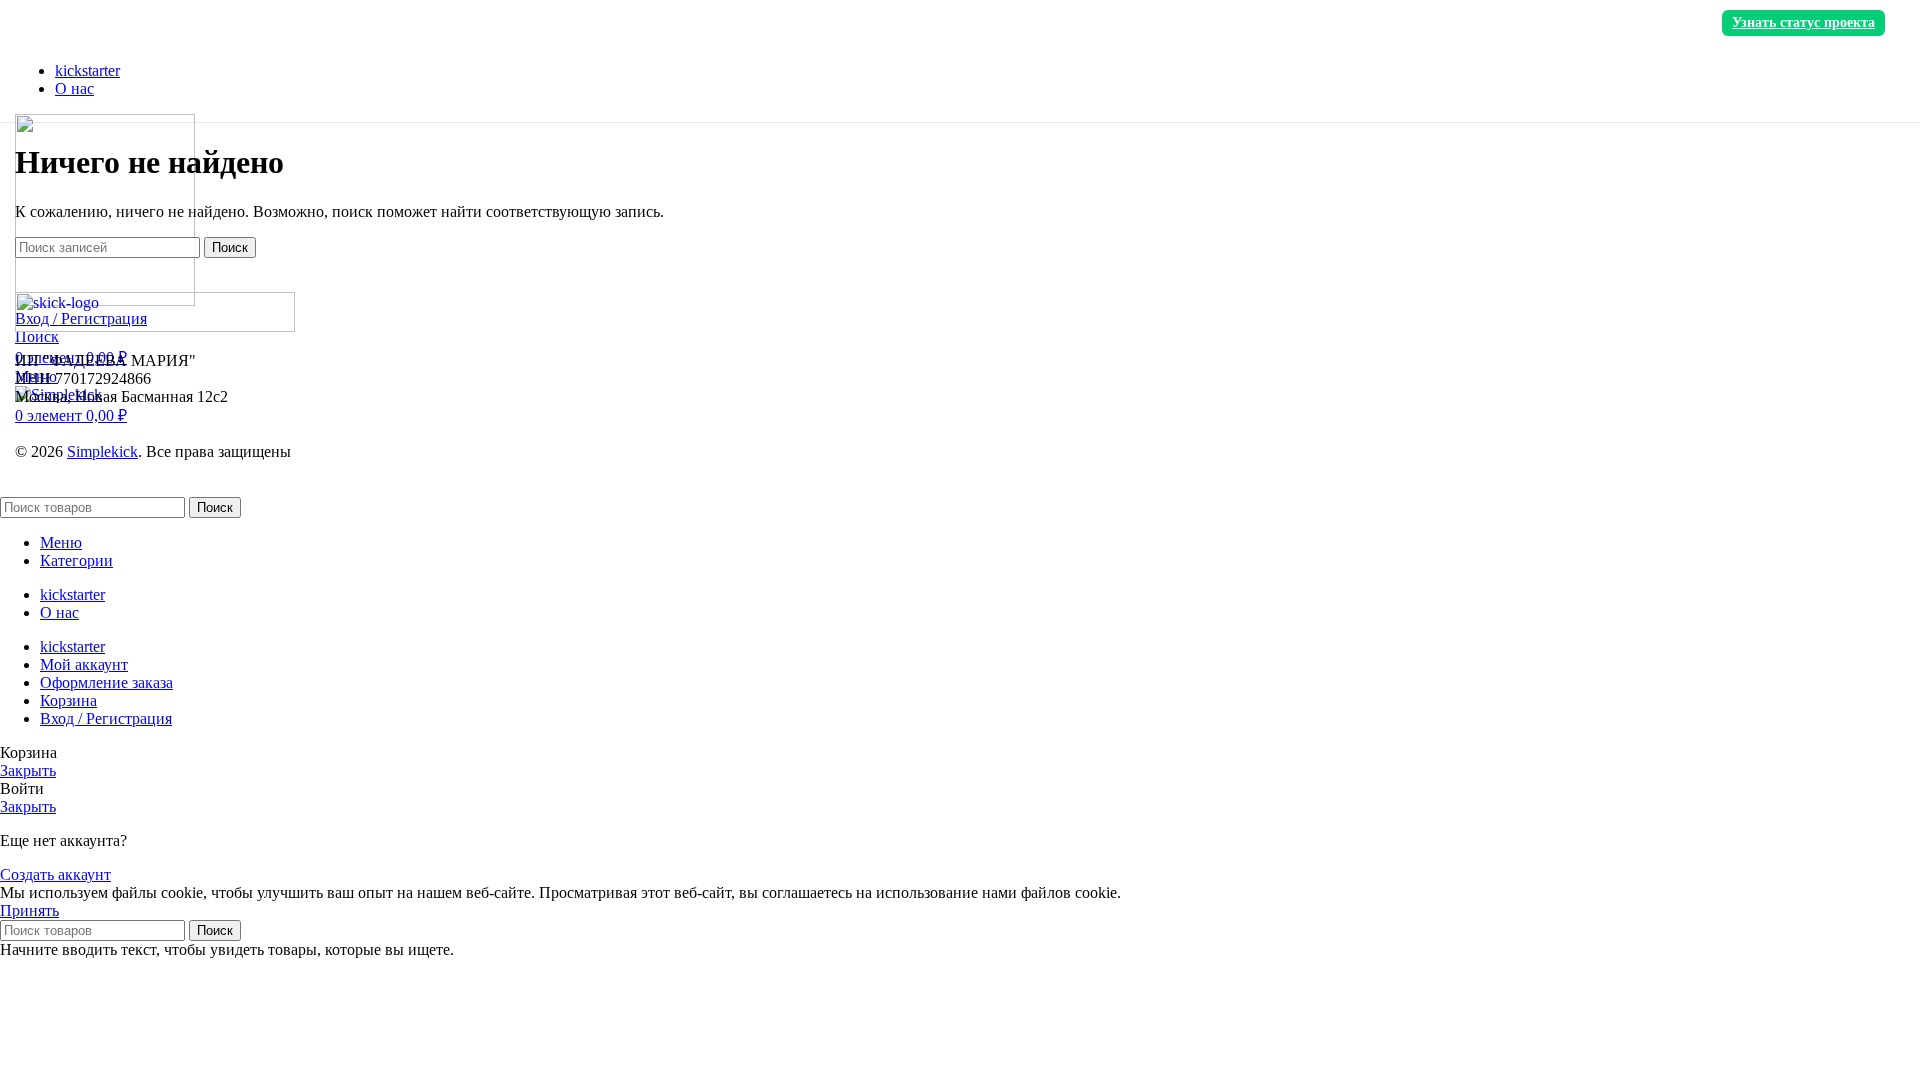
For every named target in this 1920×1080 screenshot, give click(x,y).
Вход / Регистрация (106, 718)
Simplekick (102, 451)
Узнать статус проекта (1803, 22)
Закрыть (28, 770)
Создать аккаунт (55, 874)
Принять (29, 910)
